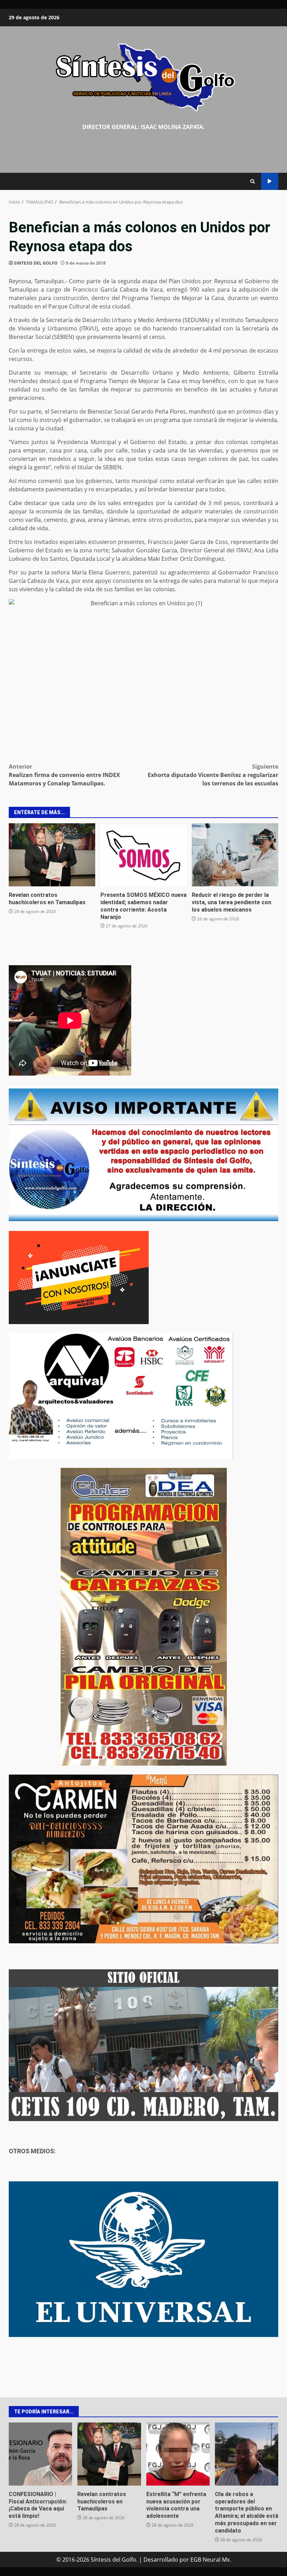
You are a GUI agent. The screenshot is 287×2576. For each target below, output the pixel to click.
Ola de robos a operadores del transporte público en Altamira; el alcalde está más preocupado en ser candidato (247, 2454)
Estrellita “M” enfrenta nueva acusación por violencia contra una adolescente (178, 2454)
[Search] (253, 181)
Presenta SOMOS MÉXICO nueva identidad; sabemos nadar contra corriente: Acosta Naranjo (144, 855)
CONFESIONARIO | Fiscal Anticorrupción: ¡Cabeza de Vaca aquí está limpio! (40, 2454)
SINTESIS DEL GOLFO (36, 263)
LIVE (270, 181)
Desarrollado (161, 2560)
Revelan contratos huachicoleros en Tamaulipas (52, 855)
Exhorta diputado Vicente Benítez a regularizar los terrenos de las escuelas (213, 775)
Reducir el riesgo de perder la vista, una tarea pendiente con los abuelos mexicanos (235, 855)
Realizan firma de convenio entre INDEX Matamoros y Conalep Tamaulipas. (64, 775)
